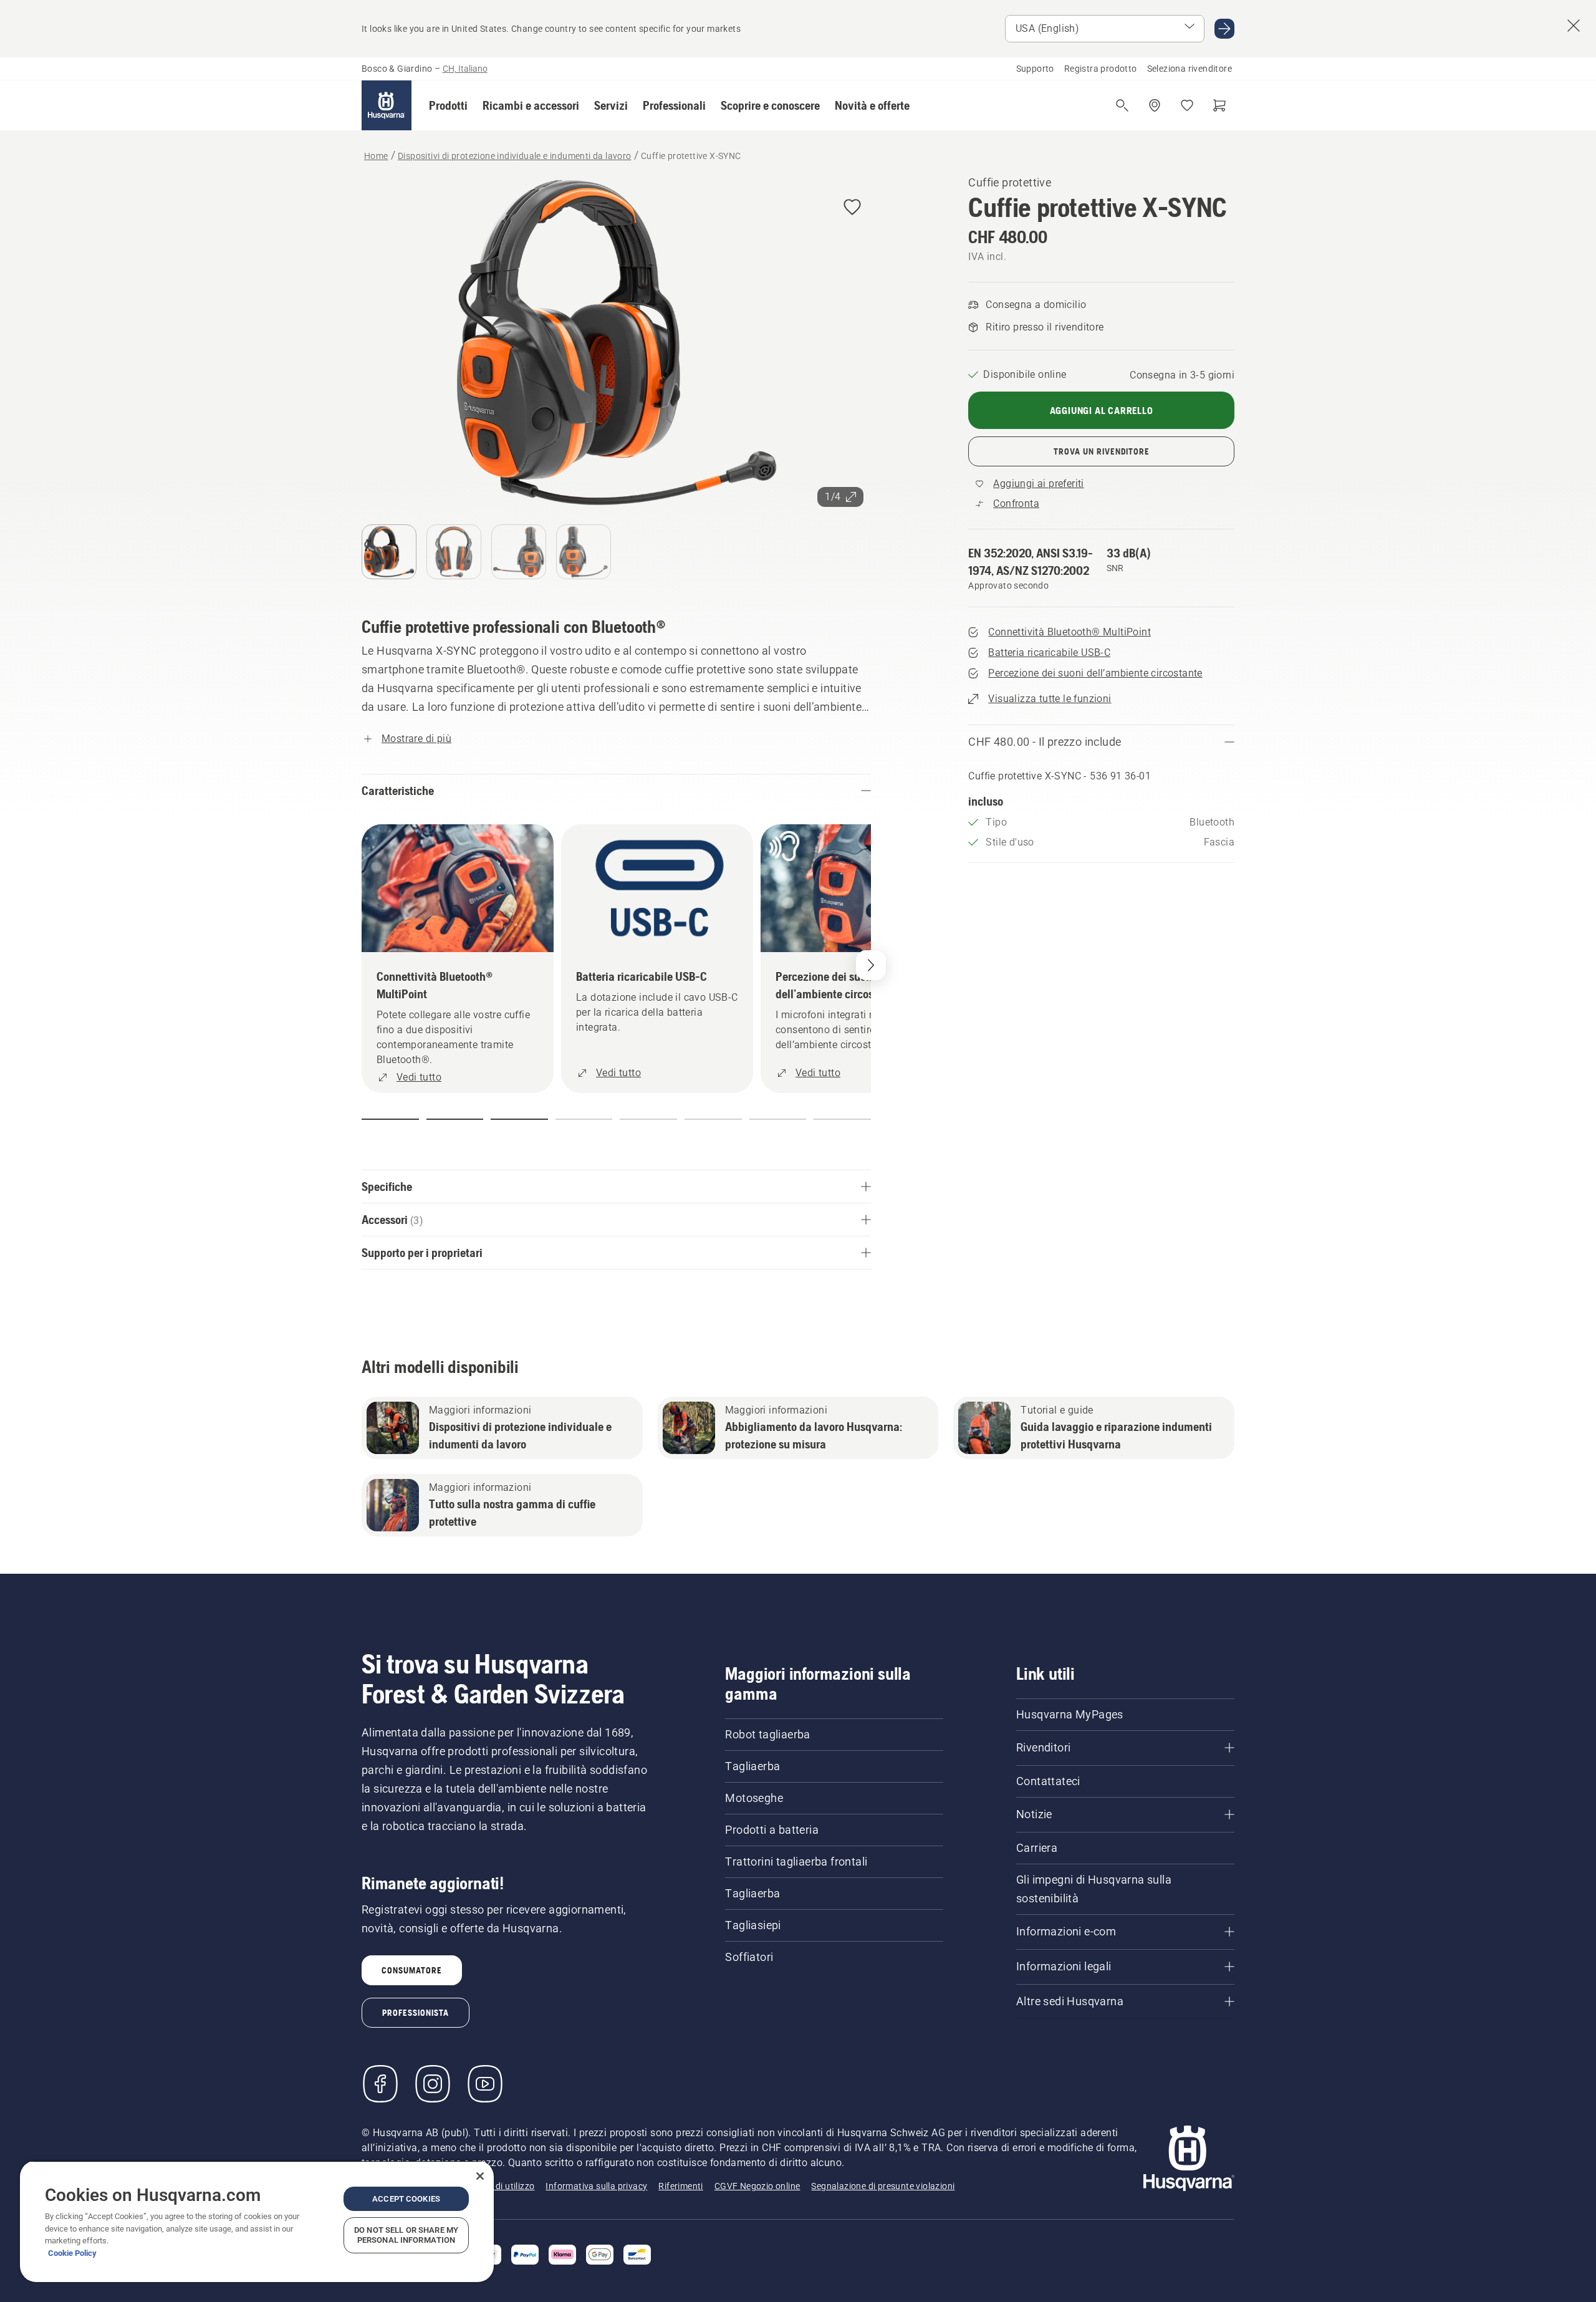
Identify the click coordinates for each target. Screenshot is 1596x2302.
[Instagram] (433, 2084)
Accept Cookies (406, 2199)
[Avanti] (871, 965)
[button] (448, 105)
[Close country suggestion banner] (1574, 26)
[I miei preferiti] (1187, 105)
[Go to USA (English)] (1224, 29)
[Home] (387, 105)
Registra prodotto (1101, 69)
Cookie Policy (72, 2253)
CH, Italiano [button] (465, 69)
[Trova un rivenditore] (1155, 105)
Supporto (1035, 69)
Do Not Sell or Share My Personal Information (406, 2235)
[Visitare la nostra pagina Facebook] (380, 2084)
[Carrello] (1219, 105)
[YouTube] (485, 2084)
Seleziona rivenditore (1190, 69)
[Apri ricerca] (1122, 105)
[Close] (480, 2176)
